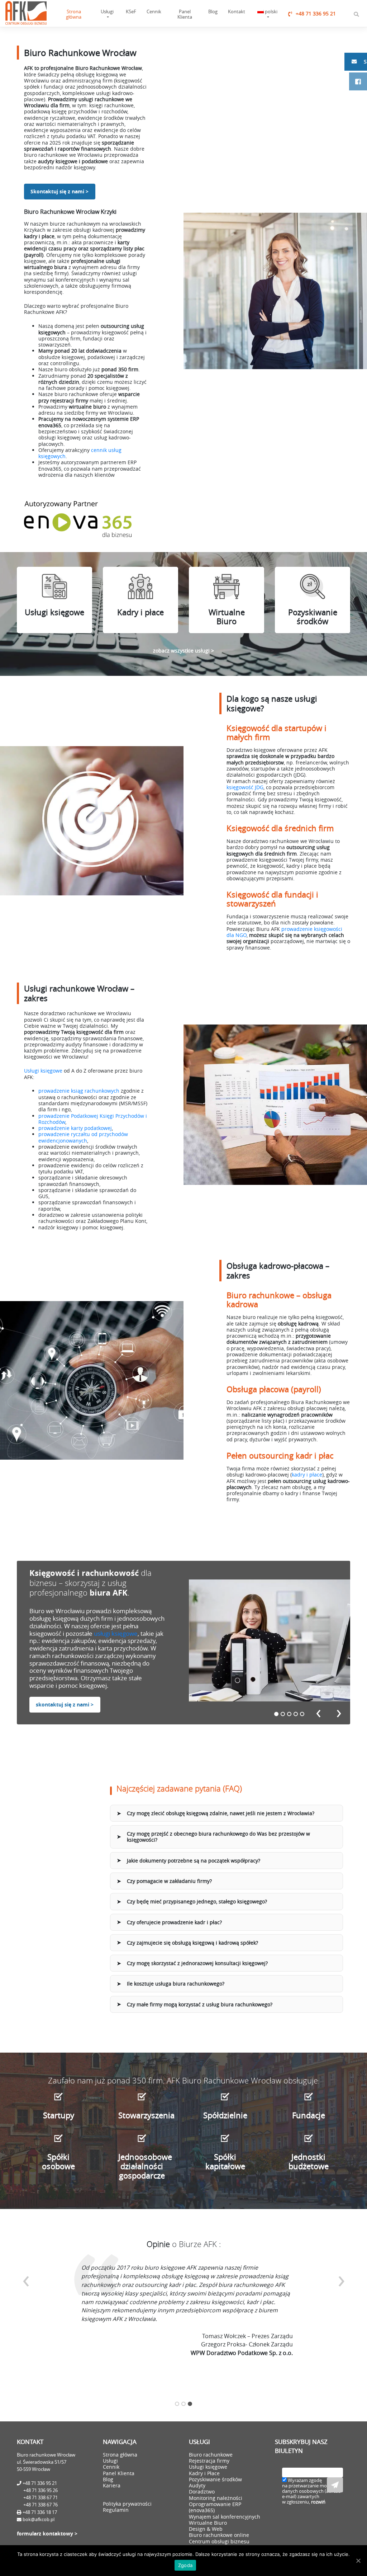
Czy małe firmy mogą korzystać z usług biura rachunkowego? (200, 2004)
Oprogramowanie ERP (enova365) (215, 2507)
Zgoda (185, 2565)
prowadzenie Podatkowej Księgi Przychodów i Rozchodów (93, 1119)
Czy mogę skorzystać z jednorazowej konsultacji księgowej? (197, 1963)
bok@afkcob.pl (39, 2520)
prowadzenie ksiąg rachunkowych (79, 1091)
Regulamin (116, 2510)
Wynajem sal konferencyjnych (225, 2517)
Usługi (107, 11)
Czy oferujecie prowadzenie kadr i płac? (174, 1922)
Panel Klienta (185, 14)
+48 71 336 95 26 (40, 2490)
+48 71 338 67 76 (40, 2505)
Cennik (154, 11)
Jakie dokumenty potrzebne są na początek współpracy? (194, 1861)
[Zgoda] (358, 2561)
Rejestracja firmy (209, 2461)
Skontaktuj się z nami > (59, 192)
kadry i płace (307, 1475)
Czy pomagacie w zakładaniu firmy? (169, 1881)
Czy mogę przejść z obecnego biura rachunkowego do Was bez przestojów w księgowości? (218, 1837)
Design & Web (206, 2529)
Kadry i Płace (204, 2473)
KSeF (131, 11)
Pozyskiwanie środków (215, 2479)
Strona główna (74, 14)
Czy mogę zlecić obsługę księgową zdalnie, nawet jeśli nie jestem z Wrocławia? (221, 1813)
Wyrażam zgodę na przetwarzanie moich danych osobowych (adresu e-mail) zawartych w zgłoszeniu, (311, 2491)
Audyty (197, 2485)
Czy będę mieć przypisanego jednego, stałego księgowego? (197, 1901)
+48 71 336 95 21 (316, 13)
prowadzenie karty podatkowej (75, 1128)
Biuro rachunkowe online (219, 2535)
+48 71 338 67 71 (40, 2498)
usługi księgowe (115, 1633)
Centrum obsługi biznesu (219, 2541)
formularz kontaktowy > (47, 2534)
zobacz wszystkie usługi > (183, 651)
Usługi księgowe (43, 1071)
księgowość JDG (245, 787)
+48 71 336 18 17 (39, 2512)
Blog (213, 11)
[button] (276, 1714)
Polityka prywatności (127, 2504)
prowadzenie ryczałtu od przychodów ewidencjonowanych (83, 1137)
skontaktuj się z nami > (65, 1705)
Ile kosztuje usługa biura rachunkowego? (176, 1984)
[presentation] (318, 1712)
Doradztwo (202, 2492)
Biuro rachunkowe (211, 2455)
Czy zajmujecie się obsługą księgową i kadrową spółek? (192, 1943)
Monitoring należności (216, 2498)
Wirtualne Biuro (208, 2523)
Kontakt (237, 11)
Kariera (112, 2485)
